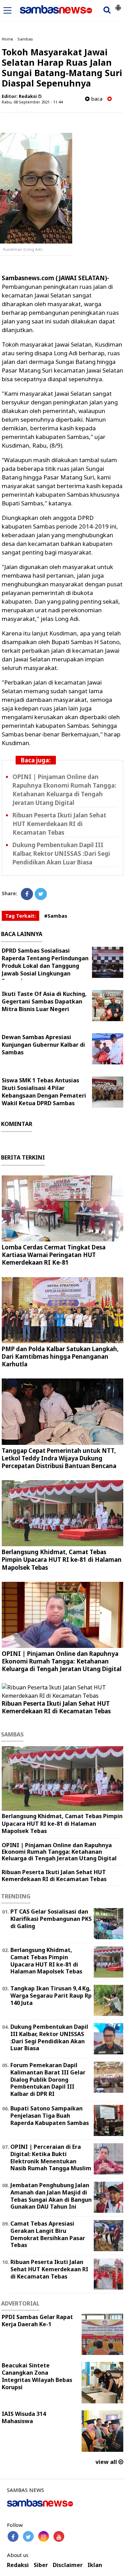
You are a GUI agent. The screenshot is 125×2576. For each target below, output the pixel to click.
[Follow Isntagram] (44, 2536)
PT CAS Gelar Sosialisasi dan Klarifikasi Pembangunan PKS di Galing (51, 1919)
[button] (118, 5)
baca (96, 99)
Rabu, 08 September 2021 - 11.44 (32, 102)
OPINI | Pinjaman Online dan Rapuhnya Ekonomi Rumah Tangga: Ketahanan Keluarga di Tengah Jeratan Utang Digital (62, 1661)
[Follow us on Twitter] (28, 2536)
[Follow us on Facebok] (13, 2536)
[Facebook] (27, 894)
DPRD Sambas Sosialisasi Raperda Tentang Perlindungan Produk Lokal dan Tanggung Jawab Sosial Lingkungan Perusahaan (45, 966)
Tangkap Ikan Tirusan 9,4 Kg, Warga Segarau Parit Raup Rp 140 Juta (51, 1996)
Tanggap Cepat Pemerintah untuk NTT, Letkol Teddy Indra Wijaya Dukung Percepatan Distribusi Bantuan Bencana (59, 1458)
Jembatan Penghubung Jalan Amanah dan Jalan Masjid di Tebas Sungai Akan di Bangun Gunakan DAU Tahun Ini (51, 2196)
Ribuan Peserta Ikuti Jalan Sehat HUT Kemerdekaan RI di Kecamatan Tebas (59, 824)
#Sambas (56, 916)
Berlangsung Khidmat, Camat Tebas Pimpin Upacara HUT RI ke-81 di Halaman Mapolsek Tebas (62, 1560)
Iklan (95, 2565)
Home (7, 39)
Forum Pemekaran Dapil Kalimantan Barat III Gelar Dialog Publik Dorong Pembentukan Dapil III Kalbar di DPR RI (48, 2079)
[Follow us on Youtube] (59, 2536)
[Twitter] (41, 894)
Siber (41, 2565)
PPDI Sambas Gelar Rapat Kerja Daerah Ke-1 (37, 2321)
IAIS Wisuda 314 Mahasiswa (24, 2417)
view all (107, 2462)
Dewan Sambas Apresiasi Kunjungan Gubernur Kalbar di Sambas (43, 1045)
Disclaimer (68, 2565)
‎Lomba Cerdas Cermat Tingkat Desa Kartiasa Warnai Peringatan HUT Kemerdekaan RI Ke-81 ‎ (54, 1255)
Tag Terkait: (20, 916)
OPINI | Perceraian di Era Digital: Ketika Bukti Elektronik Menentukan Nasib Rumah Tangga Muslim (51, 2157)
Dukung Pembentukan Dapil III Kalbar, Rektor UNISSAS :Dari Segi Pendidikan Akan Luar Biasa (61, 854)
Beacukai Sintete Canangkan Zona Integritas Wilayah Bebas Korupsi (37, 2376)
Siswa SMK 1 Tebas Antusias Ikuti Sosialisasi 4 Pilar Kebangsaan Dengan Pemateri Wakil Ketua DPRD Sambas (44, 1092)
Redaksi (18, 2565)
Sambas (25, 39)
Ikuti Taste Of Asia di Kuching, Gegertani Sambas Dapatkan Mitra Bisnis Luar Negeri (44, 1001)
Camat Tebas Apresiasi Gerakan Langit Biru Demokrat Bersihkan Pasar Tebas (48, 2234)
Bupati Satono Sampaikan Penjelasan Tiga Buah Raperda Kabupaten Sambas (50, 2116)
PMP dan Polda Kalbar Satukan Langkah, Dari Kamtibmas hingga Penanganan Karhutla (60, 1356)
